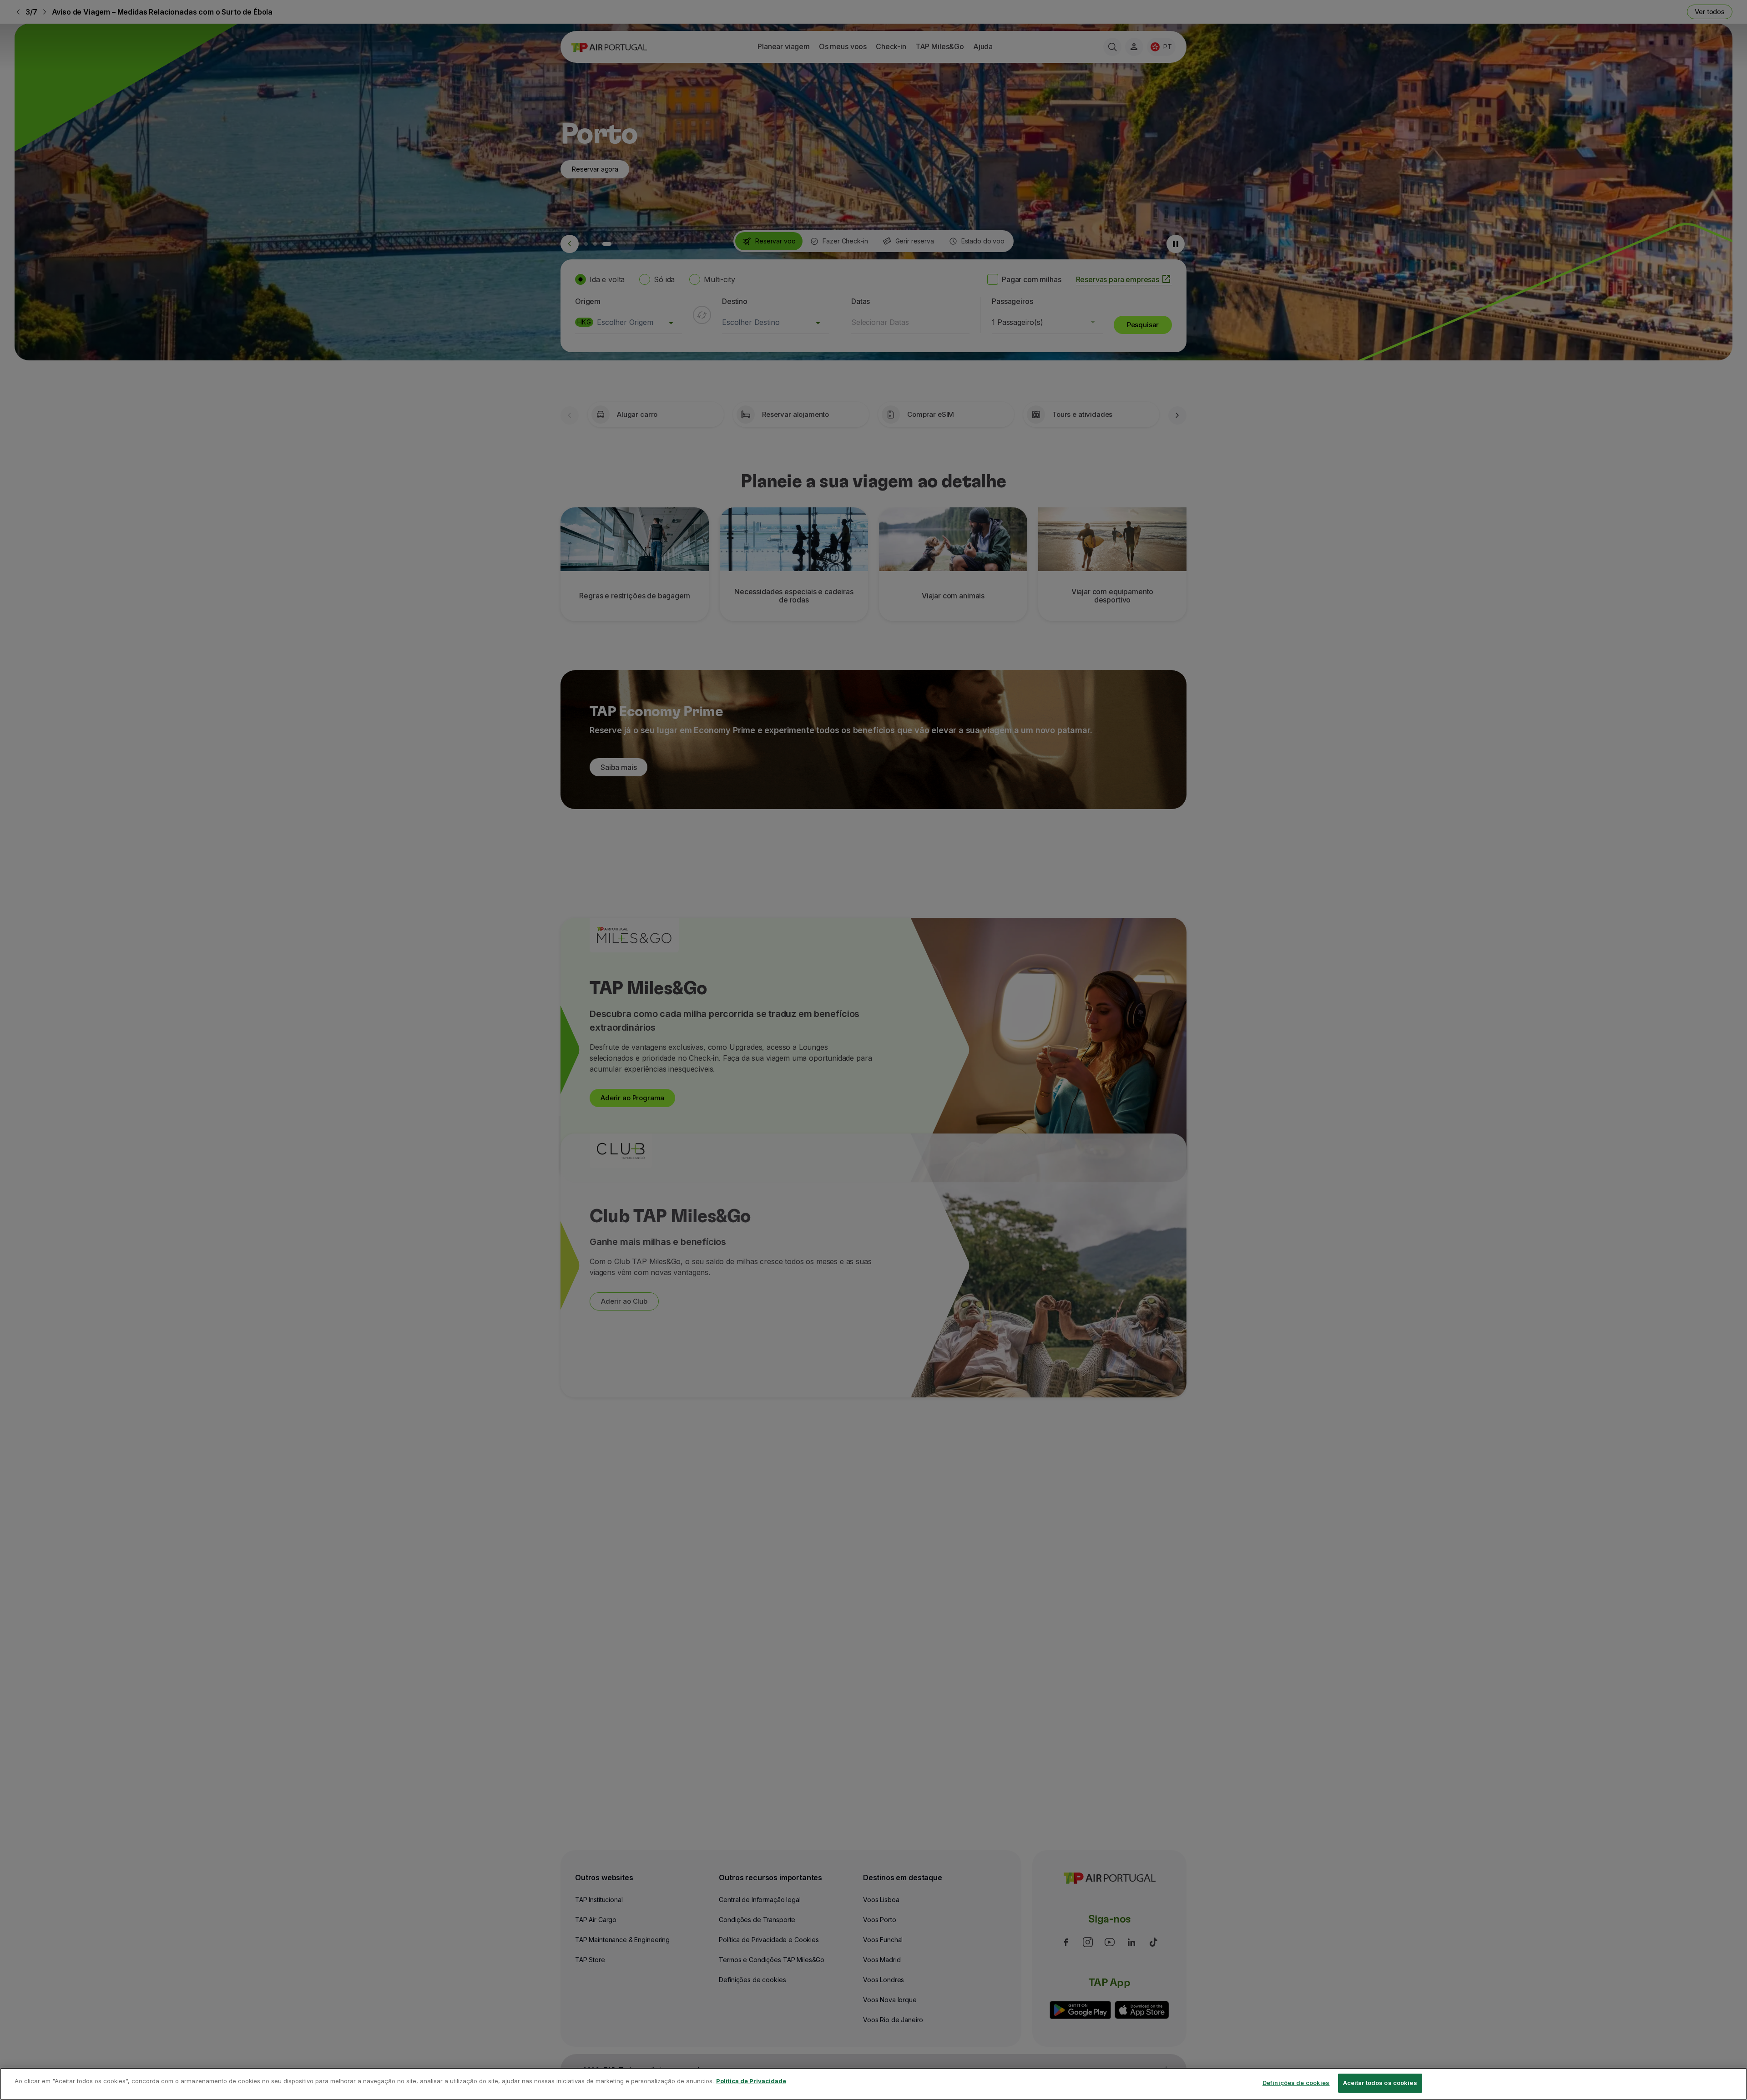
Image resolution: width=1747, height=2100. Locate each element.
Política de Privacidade (751, 2081)
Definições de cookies (1296, 2083)
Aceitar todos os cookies (1380, 2083)
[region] (873, 2084)
